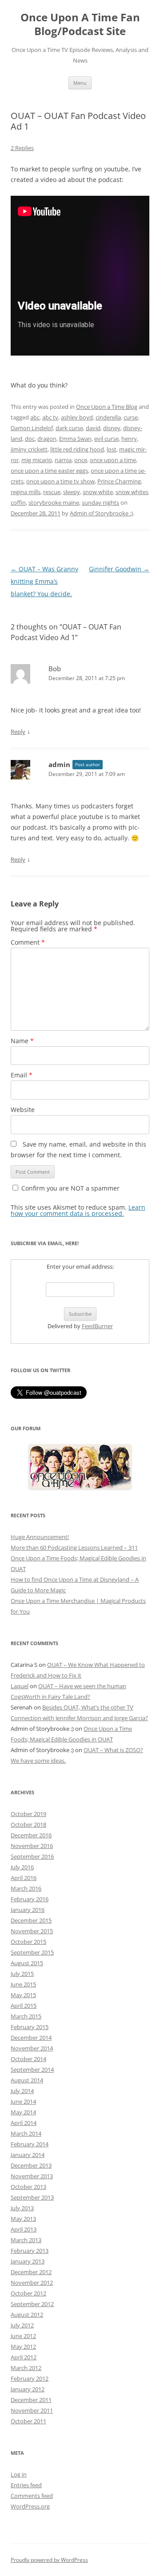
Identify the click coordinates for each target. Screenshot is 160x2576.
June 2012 (23, 2336)
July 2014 (22, 2091)
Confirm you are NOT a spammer (70, 1188)
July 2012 (22, 2325)
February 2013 (30, 2251)
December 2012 (31, 2272)
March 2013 (26, 2240)
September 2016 (32, 1856)
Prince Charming (119, 481)
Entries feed (26, 2485)
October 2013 (28, 2187)
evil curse (106, 439)
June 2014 (23, 2101)
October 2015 (28, 1942)
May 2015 (23, 1995)
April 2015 (24, 2006)
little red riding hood (77, 449)
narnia (63, 460)
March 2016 (26, 1888)
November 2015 (32, 1931)
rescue (52, 492)
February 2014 (30, 2144)
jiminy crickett (29, 449)
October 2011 (28, 2421)
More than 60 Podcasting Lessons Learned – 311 (74, 1547)
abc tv (50, 417)
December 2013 (31, 2165)
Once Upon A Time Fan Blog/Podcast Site (80, 24)
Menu (80, 83)
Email (22, 1075)
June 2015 (23, 1984)
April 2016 (24, 1878)
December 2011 (31, 2400)
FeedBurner (97, 1326)
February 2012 (30, 2378)
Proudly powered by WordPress (49, 2560)
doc (30, 439)
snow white (98, 492)
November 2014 (32, 2048)
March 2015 (26, 2016)
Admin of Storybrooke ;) (101, 513)
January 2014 (28, 2155)
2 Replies (22, 148)
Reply (18, 732)
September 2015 (32, 1952)
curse (131, 417)
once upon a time (113, 460)
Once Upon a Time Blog (107, 407)
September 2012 (32, 2304)
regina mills (26, 492)
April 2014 (24, 2123)
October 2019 (28, 1814)
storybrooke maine (54, 503)
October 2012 (28, 2293)
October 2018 (28, 1824)
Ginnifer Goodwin (119, 569)
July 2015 (22, 1974)
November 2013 (32, 2176)
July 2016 (22, 1867)
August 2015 (27, 1963)
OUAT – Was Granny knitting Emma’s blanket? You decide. (44, 581)
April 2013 (24, 2229)
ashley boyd (77, 417)
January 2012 (28, 2389)
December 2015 (31, 1920)
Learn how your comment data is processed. (78, 1210)
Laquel (20, 1686)
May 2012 (23, 2346)
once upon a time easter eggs (49, 471)
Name (22, 1041)
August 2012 (27, 2315)
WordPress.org (30, 2506)
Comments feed (32, 2496)
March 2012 (26, 2368)
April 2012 (24, 2357)
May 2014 (23, 2112)
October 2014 (28, 2059)
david (93, 428)
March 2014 (26, 2133)
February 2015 (30, 2027)
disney (112, 428)
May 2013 (23, 2219)
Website (23, 1110)
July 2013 (22, 2208)
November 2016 (32, 1846)
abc (35, 417)
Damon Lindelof (32, 428)
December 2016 (31, 1835)
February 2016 (30, 1899)
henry (129, 439)
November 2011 (32, 2410)
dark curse (69, 428)
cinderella (108, 417)
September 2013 (32, 2197)
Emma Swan (75, 439)
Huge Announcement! (40, 1537)
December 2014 (31, 2038)
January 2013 (28, 2261)
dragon (47, 439)
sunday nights (100, 503)
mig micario (37, 460)
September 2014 (32, 2070)
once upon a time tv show (60, 481)
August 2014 (27, 2080)
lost (112, 449)
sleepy (72, 492)
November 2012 (32, 2283)
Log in (19, 2474)
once (81, 460)
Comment (28, 942)
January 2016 (28, 1910)
